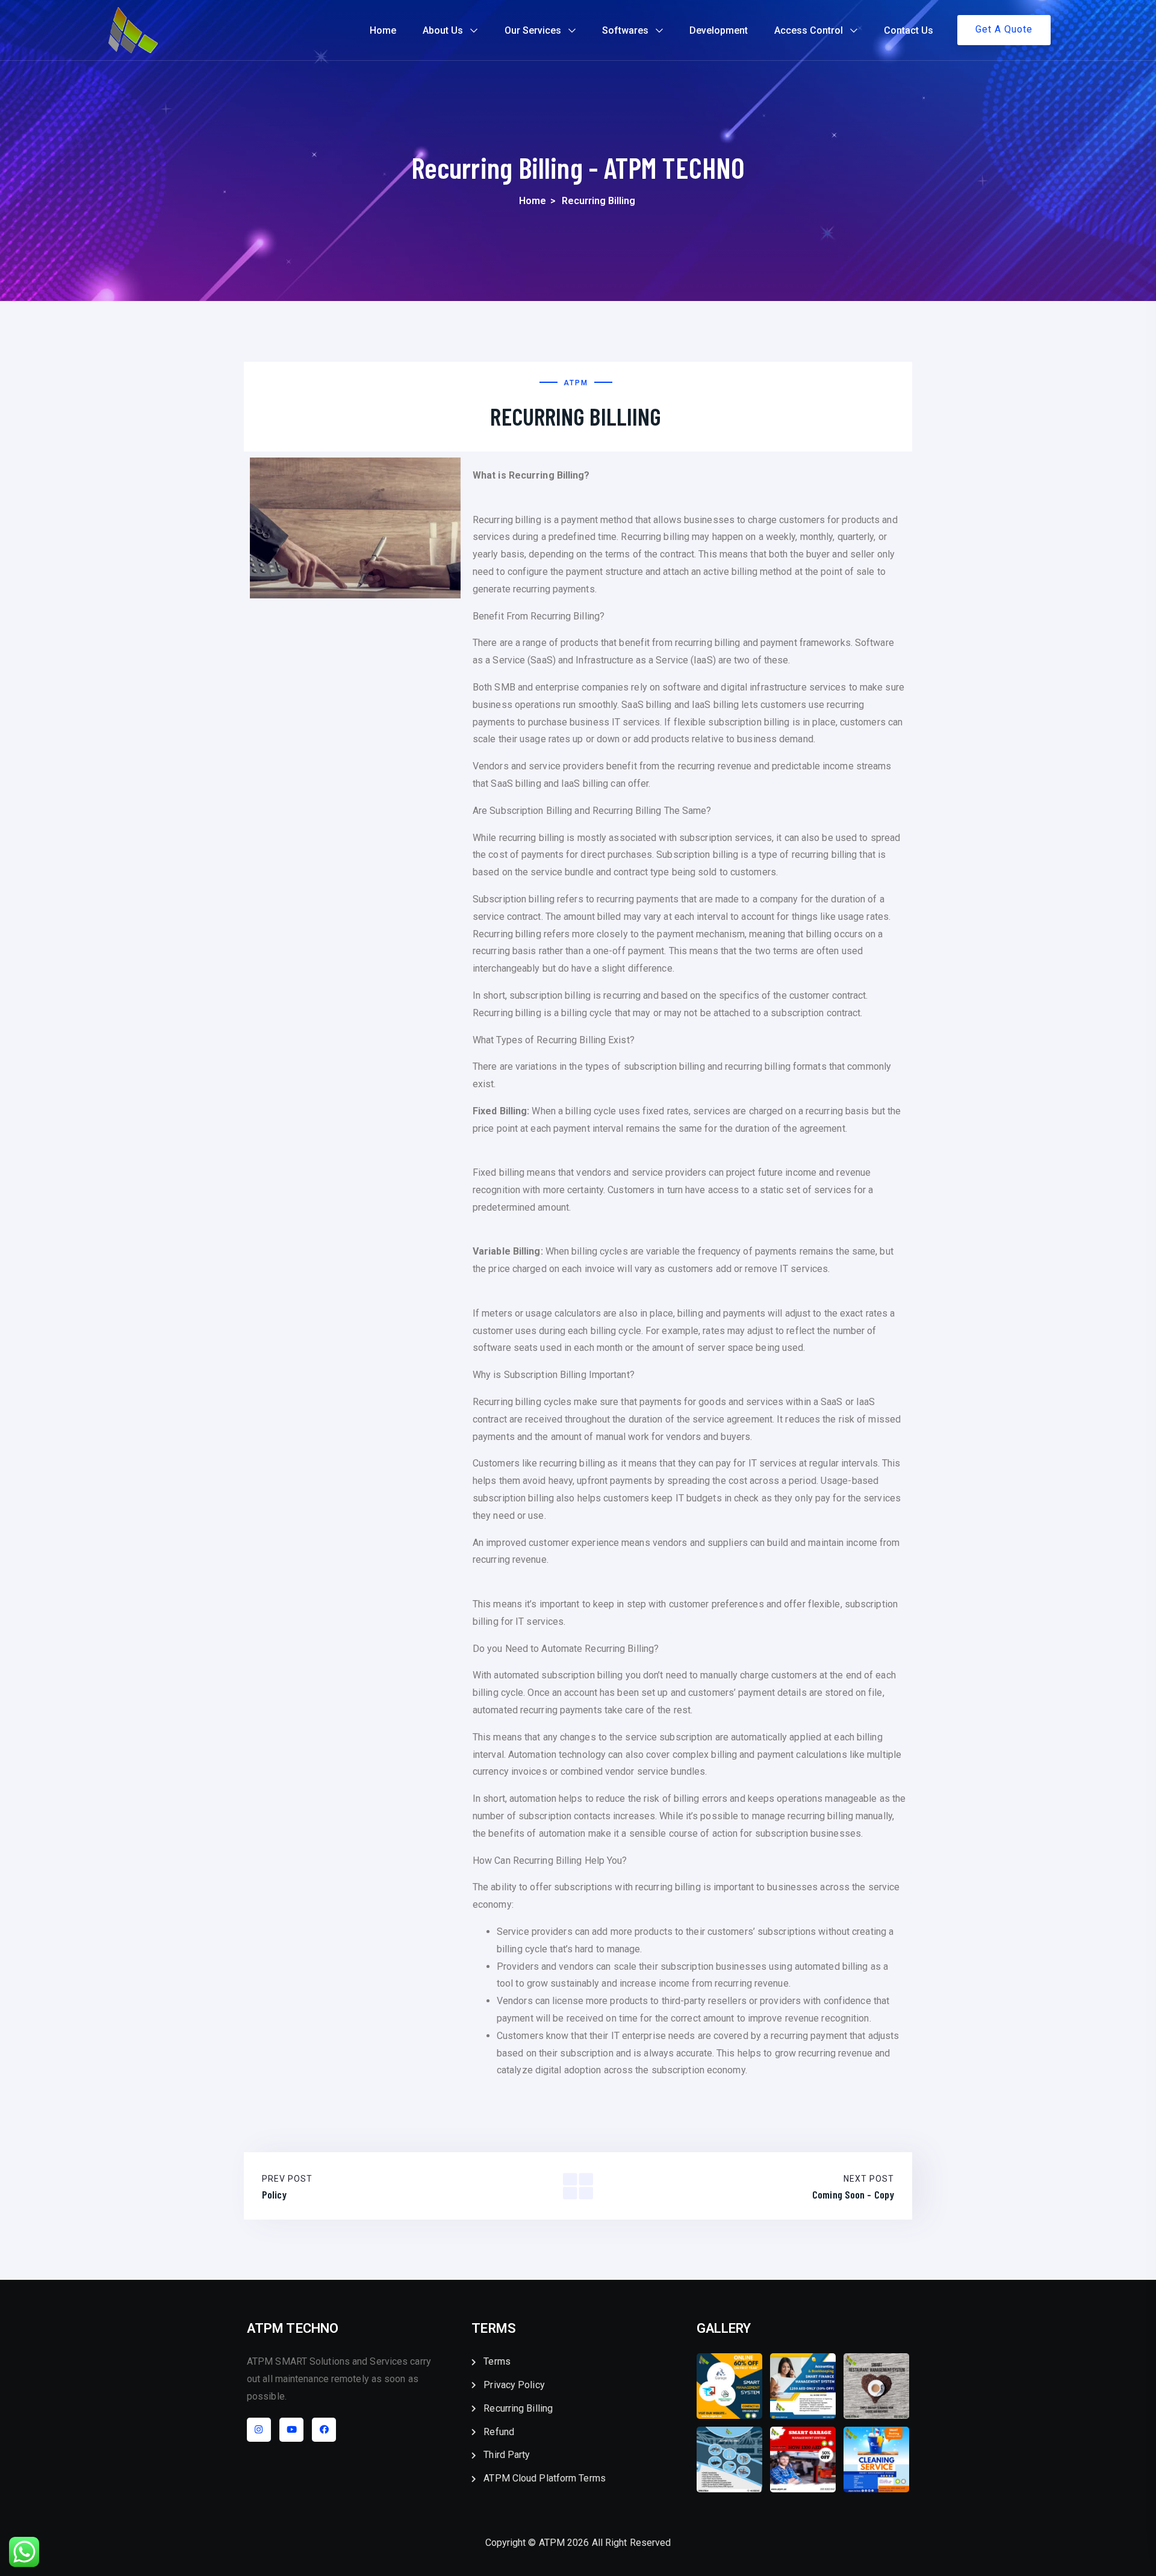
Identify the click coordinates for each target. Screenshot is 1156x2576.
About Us (443, 30)
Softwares (625, 30)
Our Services (533, 30)
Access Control (809, 30)
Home (383, 30)
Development (719, 30)
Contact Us (909, 30)
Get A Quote (1004, 29)
